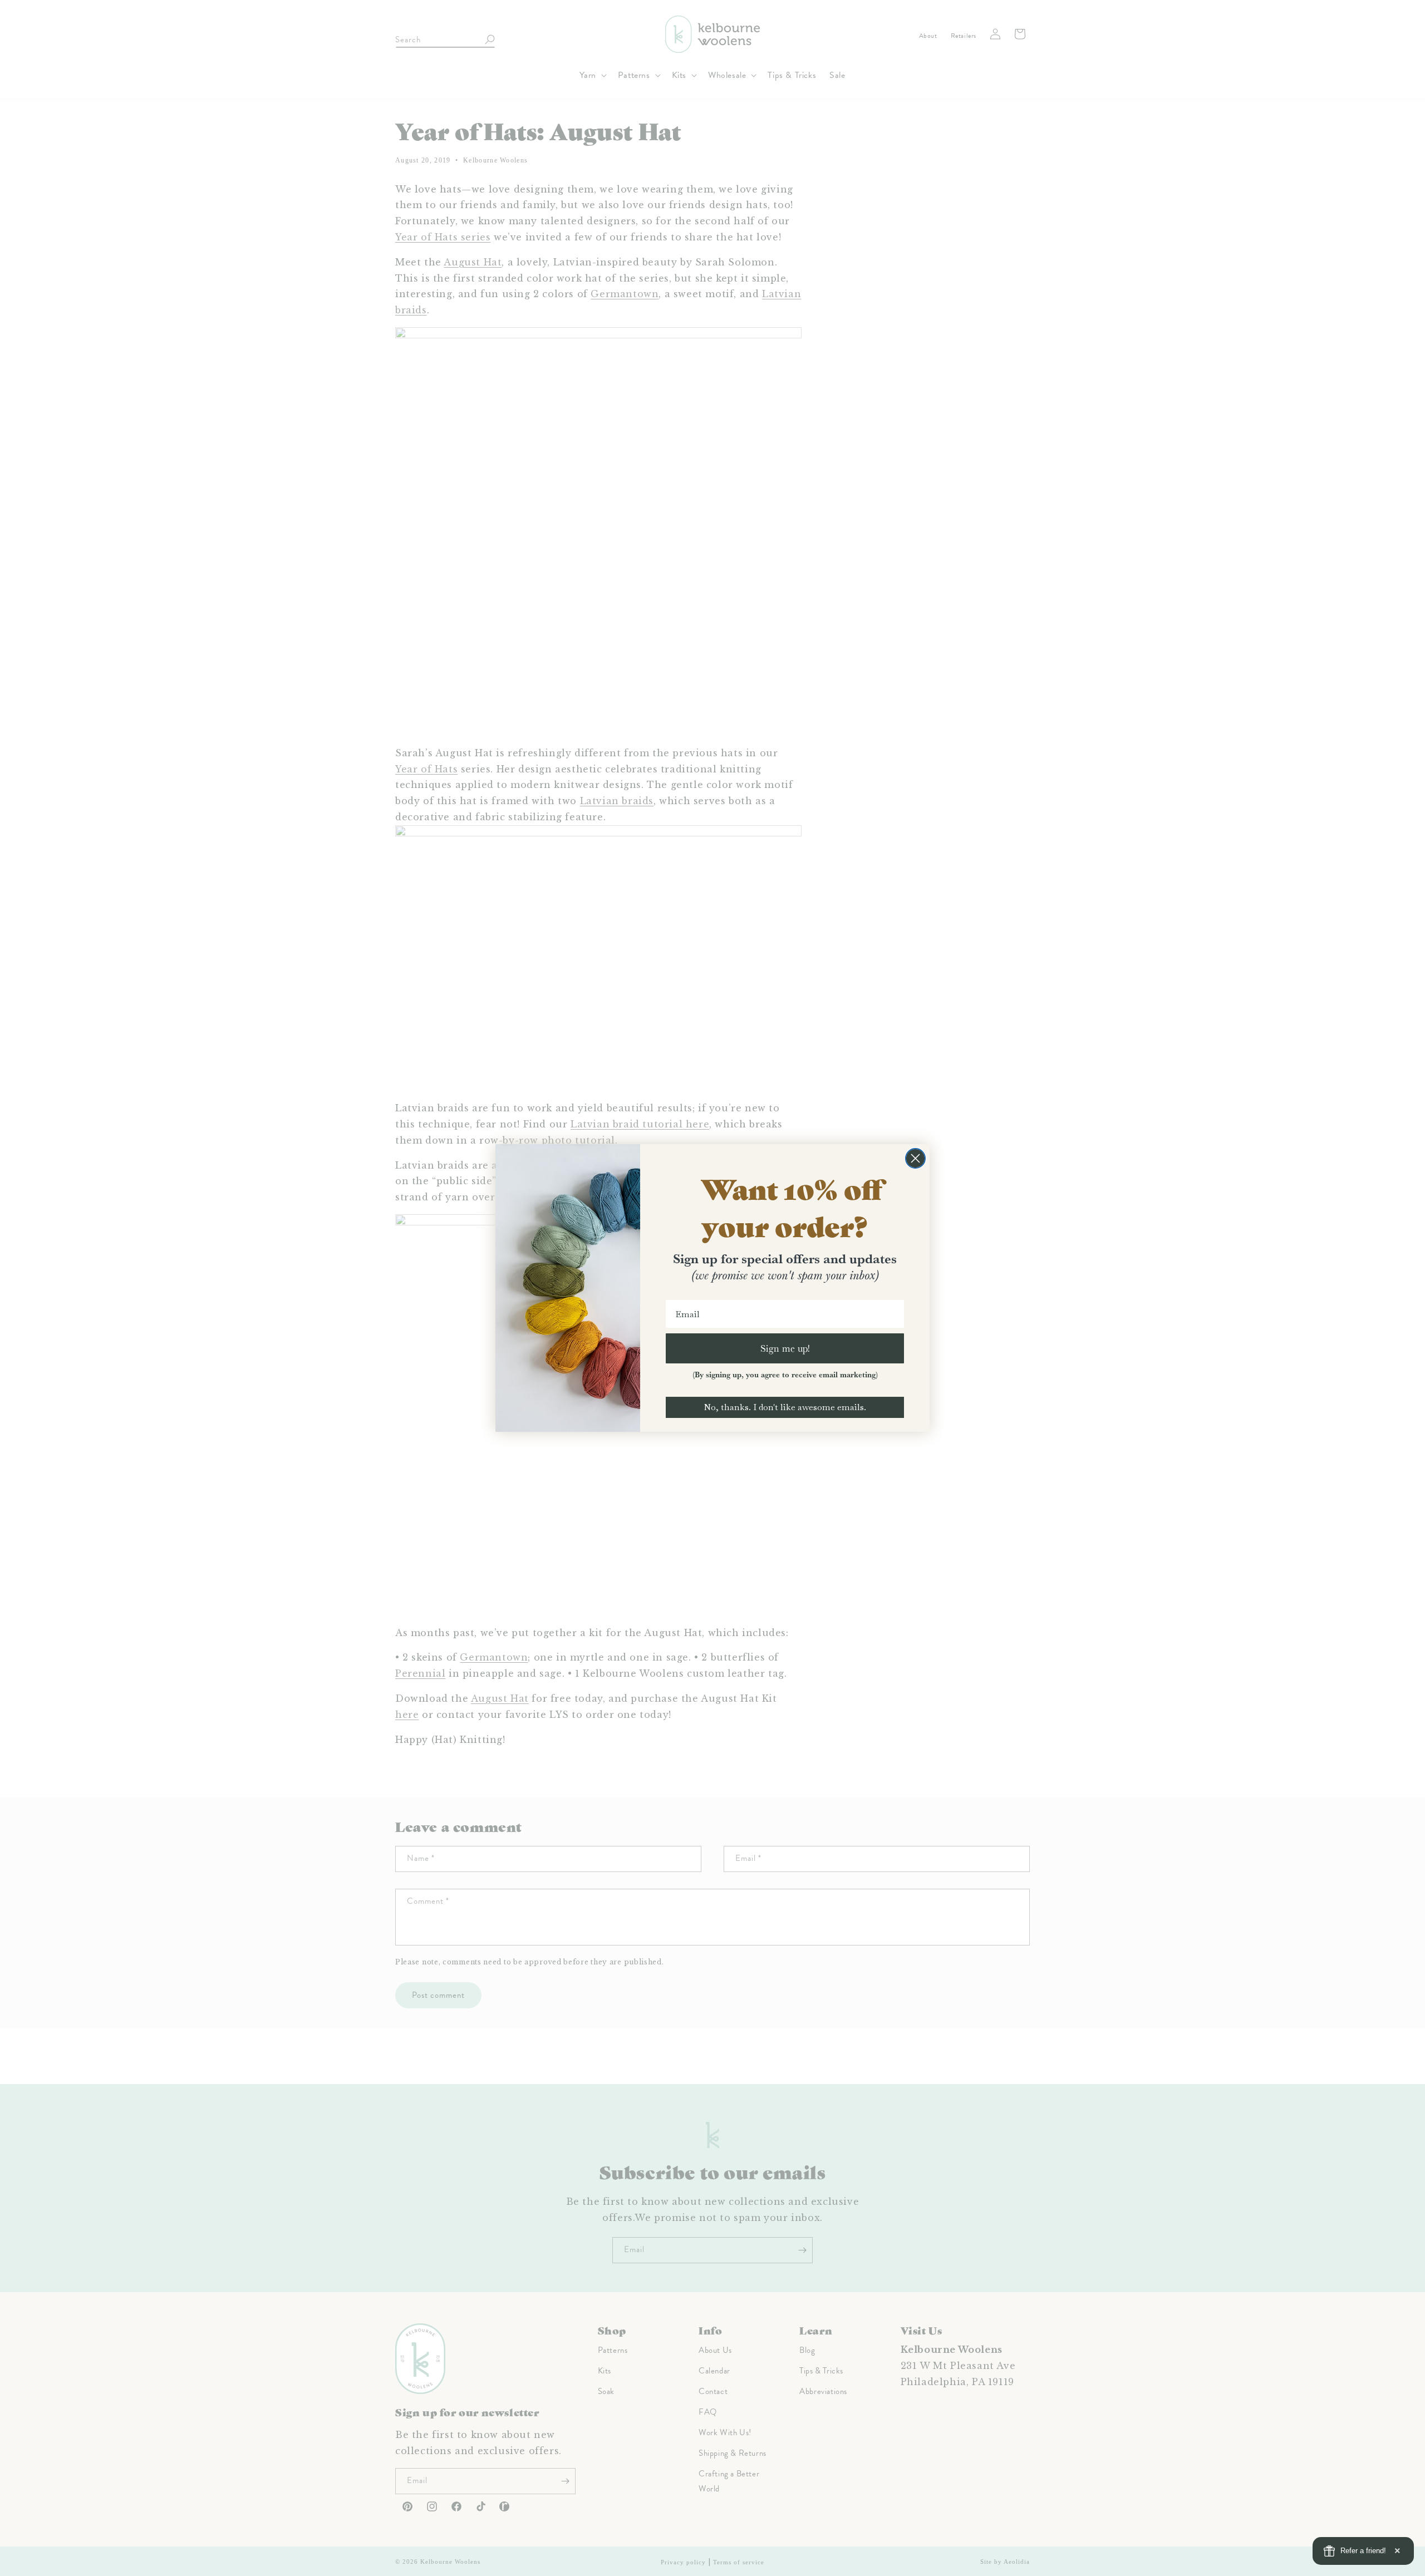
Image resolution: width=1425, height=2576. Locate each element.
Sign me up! (785, 1348)
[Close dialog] (915, 1158)
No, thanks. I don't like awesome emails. (785, 1407)
